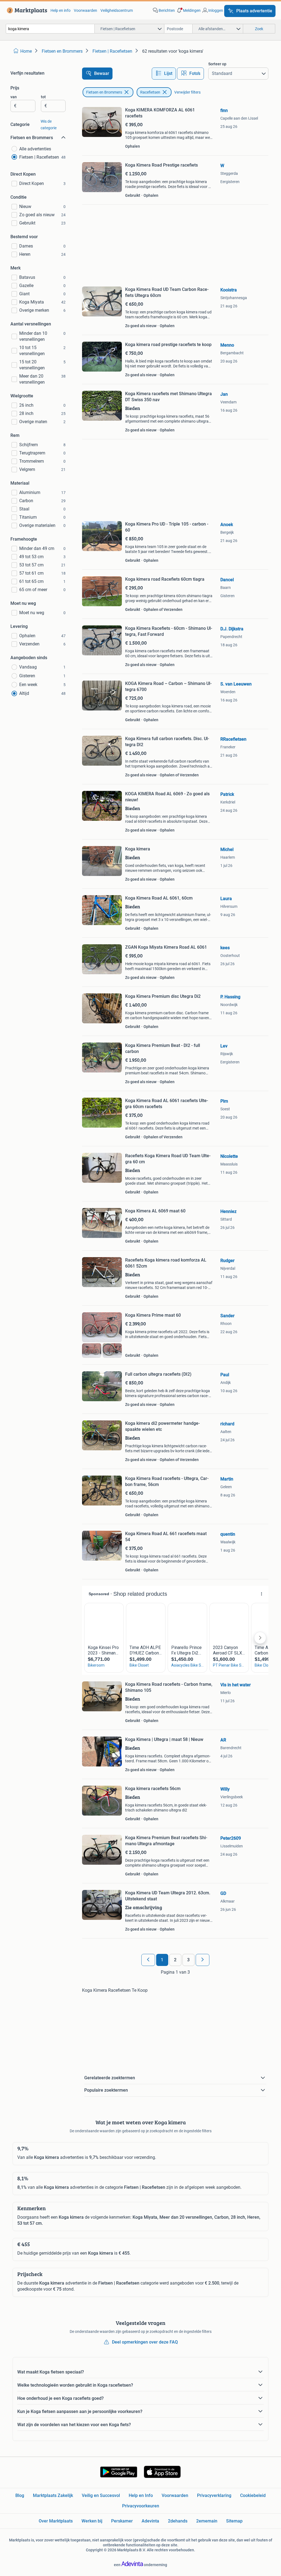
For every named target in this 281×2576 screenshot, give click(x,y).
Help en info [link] (61, 10)
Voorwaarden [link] (85, 10)
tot (43, 97)
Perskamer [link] (122, 2521)
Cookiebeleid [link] (253, 2495)
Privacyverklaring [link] (214, 2495)
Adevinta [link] (150, 2521)
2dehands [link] (178, 2521)
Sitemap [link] (234, 2521)
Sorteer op (217, 64)
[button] (188, 10)
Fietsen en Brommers (104, 92)
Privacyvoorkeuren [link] (141, 2506)
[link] (26, 10)
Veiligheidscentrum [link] (117, 10)
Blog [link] (20, 2495)
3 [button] (188, 1960)
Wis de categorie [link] (49, 125)
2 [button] (175, 1960)
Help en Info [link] (141, 2495)
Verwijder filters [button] (187, 92)
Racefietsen (150, 92)
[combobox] (50, 29)
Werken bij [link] (92, 2521)
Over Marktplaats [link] (56, 2521)
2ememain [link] (207, 2521)
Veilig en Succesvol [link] (101, 2495)
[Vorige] (148, 1960)
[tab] (164, 74)
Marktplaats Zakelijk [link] (53, 2495)
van (14, 97)
